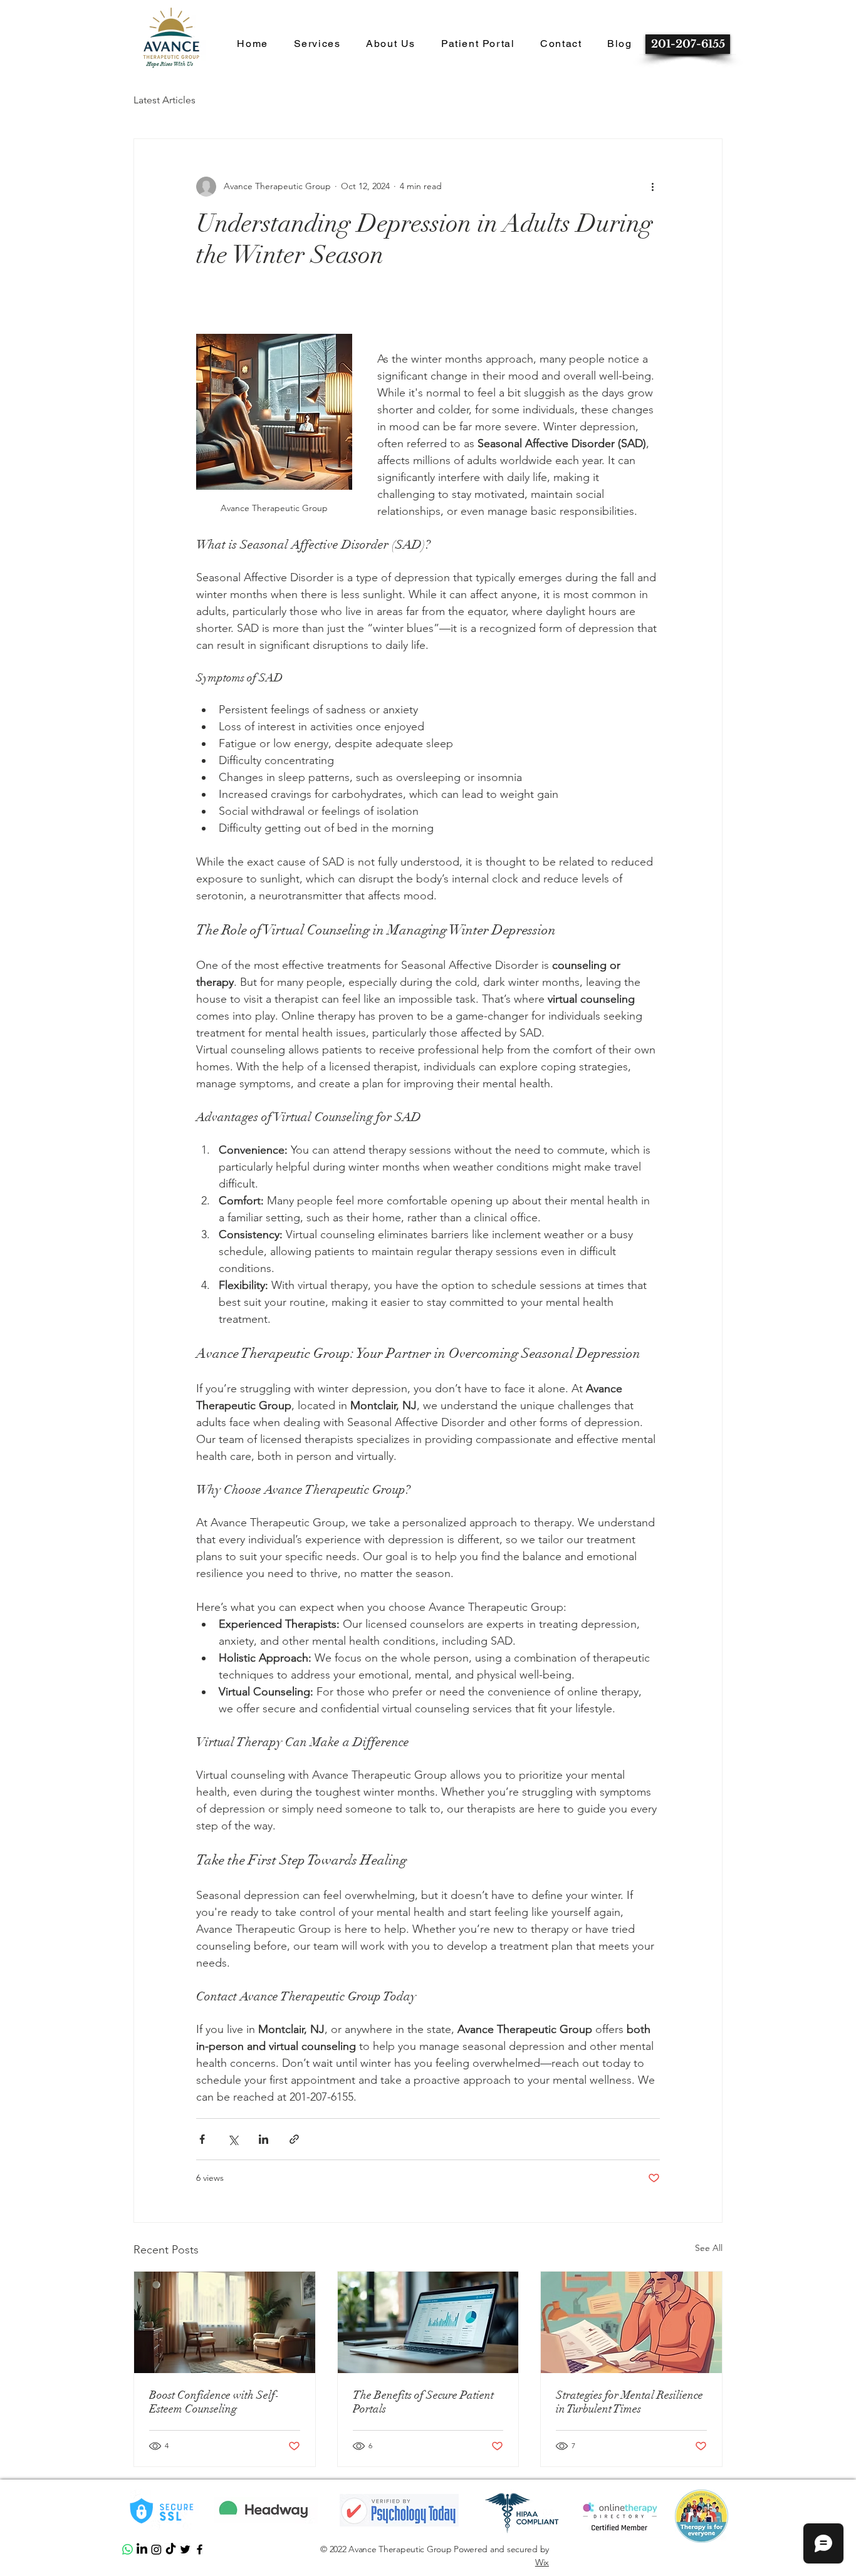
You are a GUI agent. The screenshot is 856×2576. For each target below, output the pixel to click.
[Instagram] (156, 2549)
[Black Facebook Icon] (200, 2549)
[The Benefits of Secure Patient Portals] (428, 2322)
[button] (253, 44)
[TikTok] (171, 2549)
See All (709, 2248)
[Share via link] (294, 2139)
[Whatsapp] (128, 2549)
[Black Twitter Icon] (185, 2549)
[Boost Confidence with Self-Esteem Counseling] (225, 2322)
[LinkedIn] (142, 2549)
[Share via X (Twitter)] (233, 2139)
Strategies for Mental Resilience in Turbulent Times (629, 2402)
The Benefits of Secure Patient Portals (423, 2402)
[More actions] (652, 187)
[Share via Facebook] (202, 2139)
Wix (542, 2562)
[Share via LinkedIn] (264, 2139)
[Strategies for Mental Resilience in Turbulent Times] (631, 2322)
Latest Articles (164, 100)
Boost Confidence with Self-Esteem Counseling (214, 2402)
